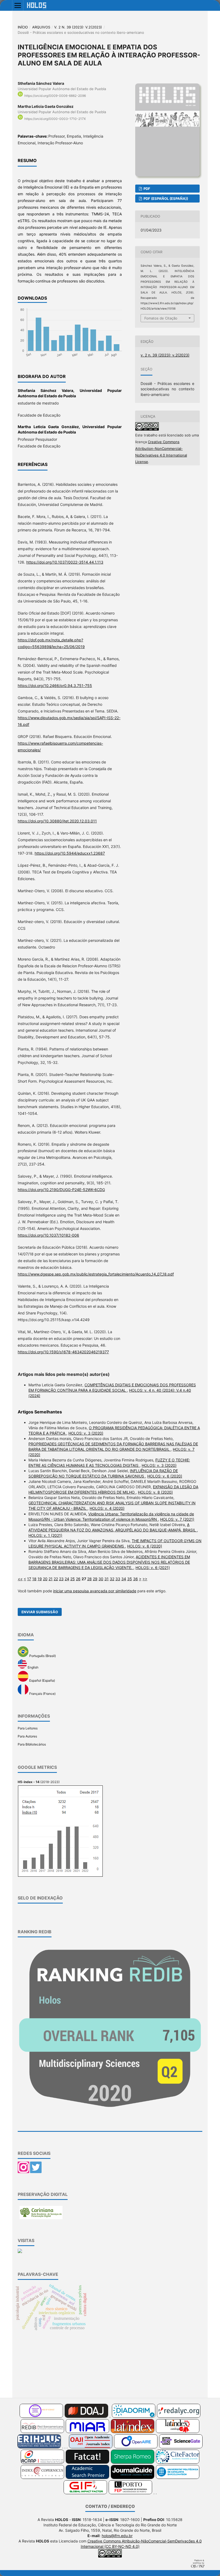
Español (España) (42, 1680)
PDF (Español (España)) (165, 199)
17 (29, 1579)
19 (40, 1579)
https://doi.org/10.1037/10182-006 (48, 1235)
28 (89, 1579)
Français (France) (42, 1694)
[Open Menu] (18, 5)
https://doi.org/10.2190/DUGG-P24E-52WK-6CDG (61, 1190)
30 (101, 1579)
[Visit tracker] (20, 2252)
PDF (146, 189)
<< (20, 1579)
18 (34, 1579)
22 (56, 1579)
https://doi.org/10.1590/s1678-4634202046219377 (63, 1352)
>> (145, 1579)
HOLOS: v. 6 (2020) (165, 1476)
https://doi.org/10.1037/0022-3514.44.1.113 (65, 562)
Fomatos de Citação (161, 318)
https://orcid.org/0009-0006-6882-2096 (55, 96)
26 (78, 1579)
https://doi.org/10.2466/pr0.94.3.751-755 (55, 686)
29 (95, 1579)
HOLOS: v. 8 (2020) (155, 1492)
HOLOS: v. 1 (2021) (45, 1535)
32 (112, 1579)
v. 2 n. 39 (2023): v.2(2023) (78, 27)
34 (124, 1579)
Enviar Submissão (40, 1612)
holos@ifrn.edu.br (117, 2536)
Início (23, 27)
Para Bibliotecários (32, 1744)
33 (118, 1579)
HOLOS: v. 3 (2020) (86, 1433)
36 (135, 1579)
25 (73, 1579)
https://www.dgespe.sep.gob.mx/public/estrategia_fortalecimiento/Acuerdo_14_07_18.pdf (96, 1274)
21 (51, 1579)
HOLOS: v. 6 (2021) (153, 1568)
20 (45, 1579)
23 (61, 1579)
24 (67, 1579)
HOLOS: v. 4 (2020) (107, 1508)
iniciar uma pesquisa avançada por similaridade (95, 1591)
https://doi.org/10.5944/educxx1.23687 (70, 853)
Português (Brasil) (42, 1656)
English (33, 1667)
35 (130, 1579)
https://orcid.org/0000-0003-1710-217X (55, 119)
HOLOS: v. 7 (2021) (177, 1519)
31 (107, 1579)
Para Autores (27, 1736)
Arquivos (41, 27)
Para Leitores (28, 1728)
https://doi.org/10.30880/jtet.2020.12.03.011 (57, 821)
